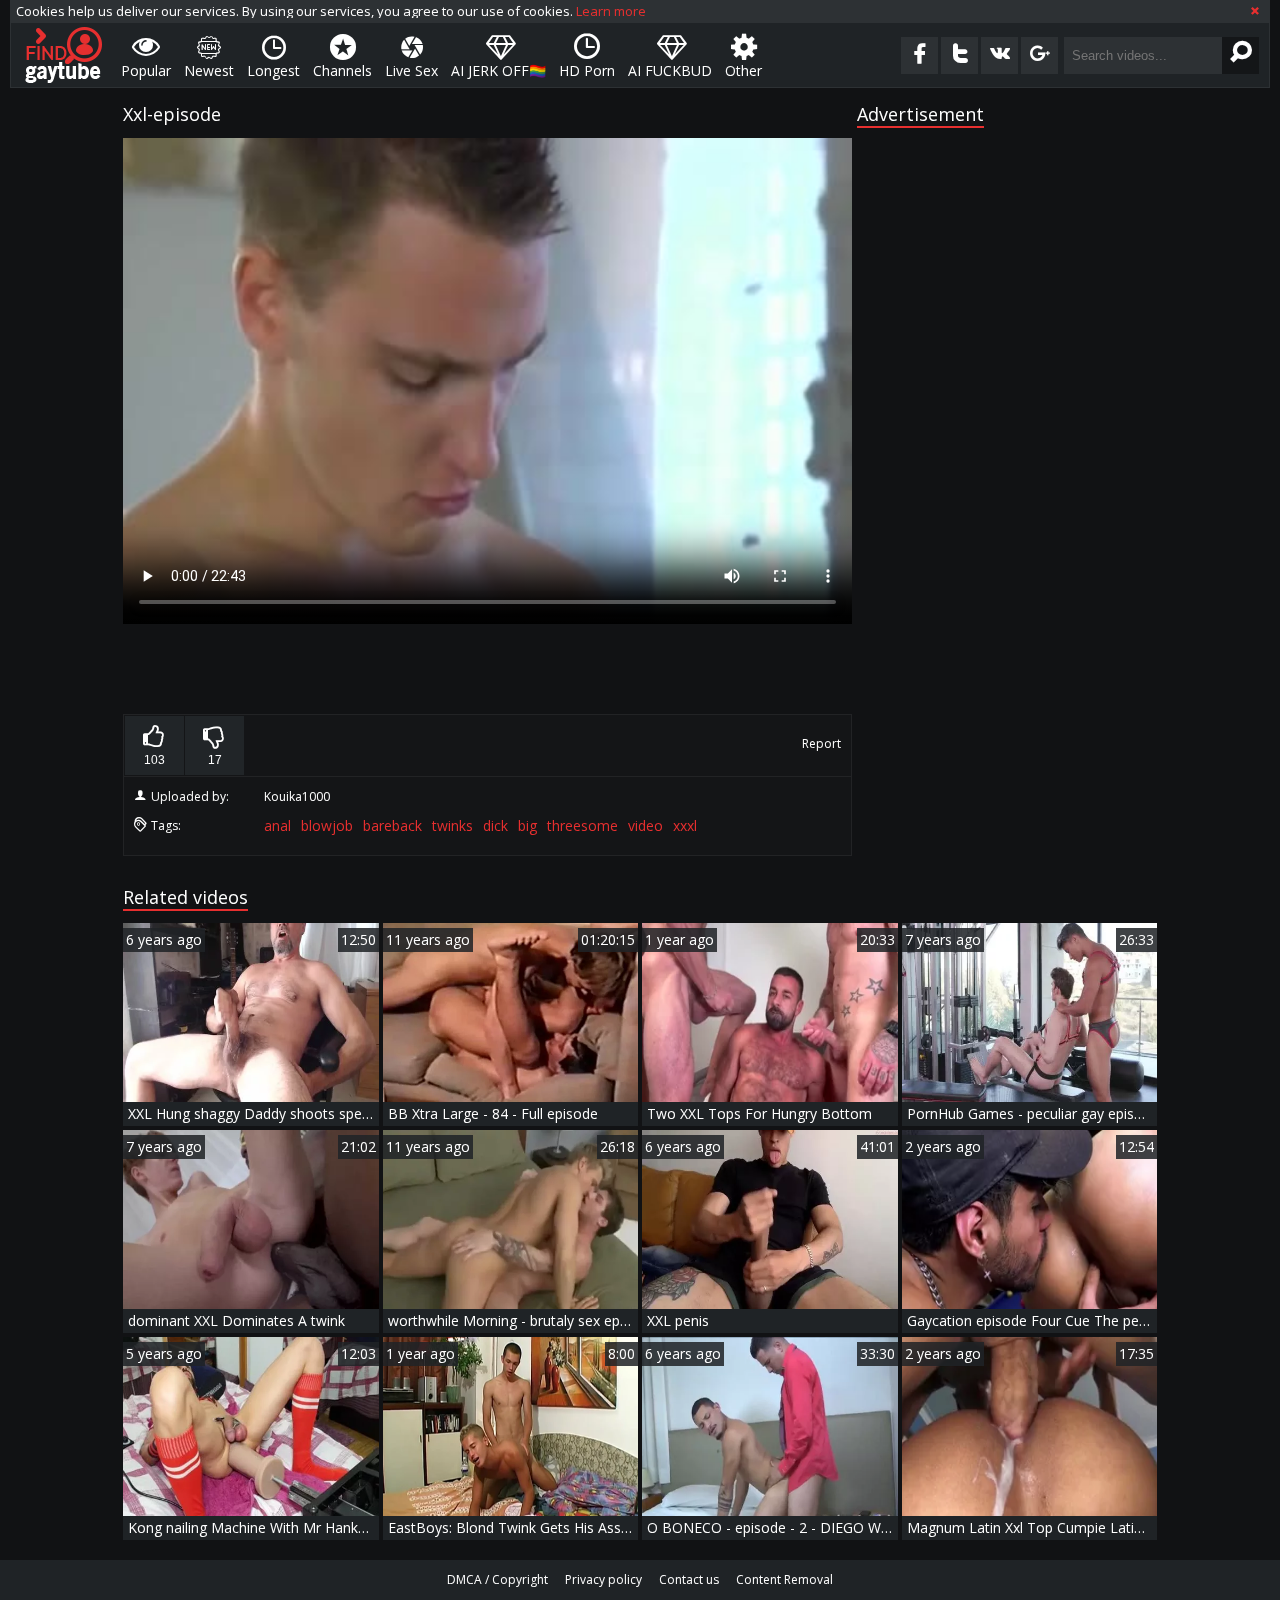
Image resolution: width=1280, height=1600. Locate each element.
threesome (582, 825)
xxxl (685, 825)
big (527, 825)
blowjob (327, 825)
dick (495, 825)
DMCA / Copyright (497, 1579)
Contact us (689, 1579)
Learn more (611, 11)
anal (277, 825)
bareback (392, 825)
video (645, 825)
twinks (452, 825)
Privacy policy (603, 1579)
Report (821, 743)
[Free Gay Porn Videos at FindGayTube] (63, 55)
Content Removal (784, 1579)
